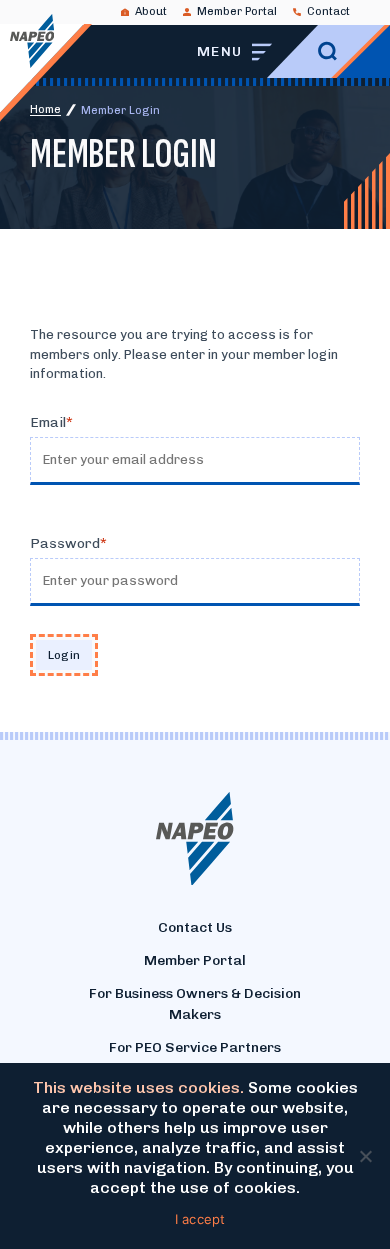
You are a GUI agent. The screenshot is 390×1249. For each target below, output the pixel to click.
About (151, 11)
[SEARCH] (328, 51)
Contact (328, 11)
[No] (365, 1156)
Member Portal (237, 11)
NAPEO (32, 41)
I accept (200, 1219)
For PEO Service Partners (195, 1047)
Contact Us (195, 927)
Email (48, 422)
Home (45, 109)
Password (65, 543)
